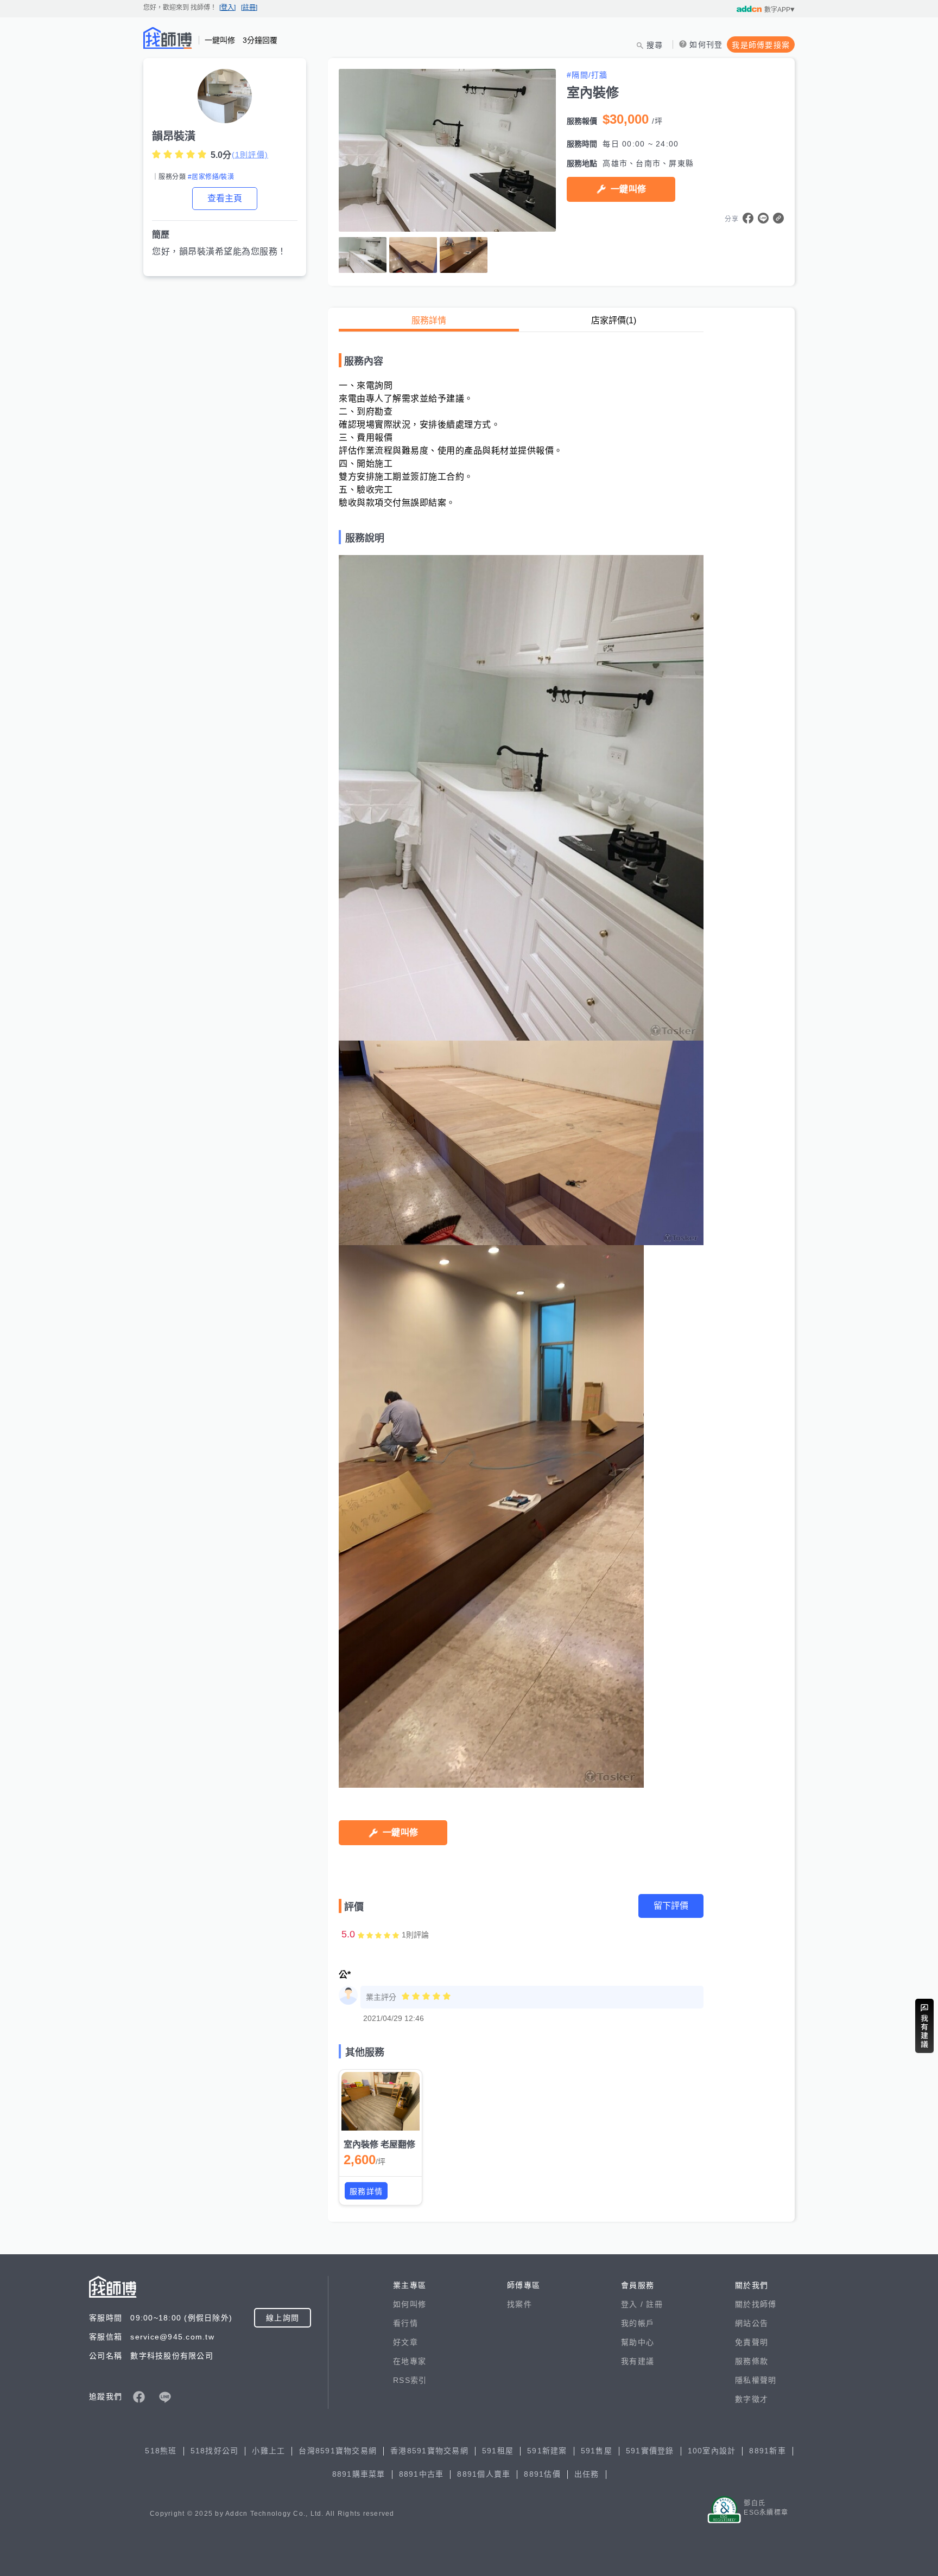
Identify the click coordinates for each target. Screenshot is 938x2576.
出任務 (587, 2474)
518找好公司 (215, 2451)
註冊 (654, 2304)
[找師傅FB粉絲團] (139, 2397)
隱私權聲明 (756, 2380)
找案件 (519, 2304)
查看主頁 (225, 198)
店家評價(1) (614, 320)
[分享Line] (763, 218)
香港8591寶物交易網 (429, 2451)
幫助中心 (638, 2342)
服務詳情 (429, 320)
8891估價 (542, 2474)
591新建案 (547, 2451)
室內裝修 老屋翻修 (379, 2144)
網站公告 (752, 2323)
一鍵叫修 (628, 189)
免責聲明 (752, 2342)
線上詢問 (283, 2318)
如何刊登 (706, 44)
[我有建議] (924, 2026)
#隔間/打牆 (587, 75)
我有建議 (638, 2361)
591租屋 (498, 2451)
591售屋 (597, 2451)
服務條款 (752, 2361)
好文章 (405, 2342)
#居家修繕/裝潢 (211, 177)
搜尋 (655, 45)
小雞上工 (268, 2451)
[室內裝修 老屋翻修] (381, 2101)
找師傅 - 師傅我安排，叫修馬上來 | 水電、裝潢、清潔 (168, 38)
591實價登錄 (650, 2451)
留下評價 (671, 1906)
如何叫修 (410, 2304)
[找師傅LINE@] (165, 2397)
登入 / (633, 2304)
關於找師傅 (756, 2304)
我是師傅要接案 (761, 45)
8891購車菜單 (359, 2474)
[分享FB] (748, 218)
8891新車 (768, 2451)
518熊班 (161, 2451)
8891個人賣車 (484, 2474)
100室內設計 (712, 2451)
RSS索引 (410, 2380)
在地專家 (410, 2361)
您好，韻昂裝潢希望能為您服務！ (219, 251)
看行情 (405, 2323)
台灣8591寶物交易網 (338, 2451)
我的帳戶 (638, 2323)
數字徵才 (752, 2399)
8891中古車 (422, 2474)
